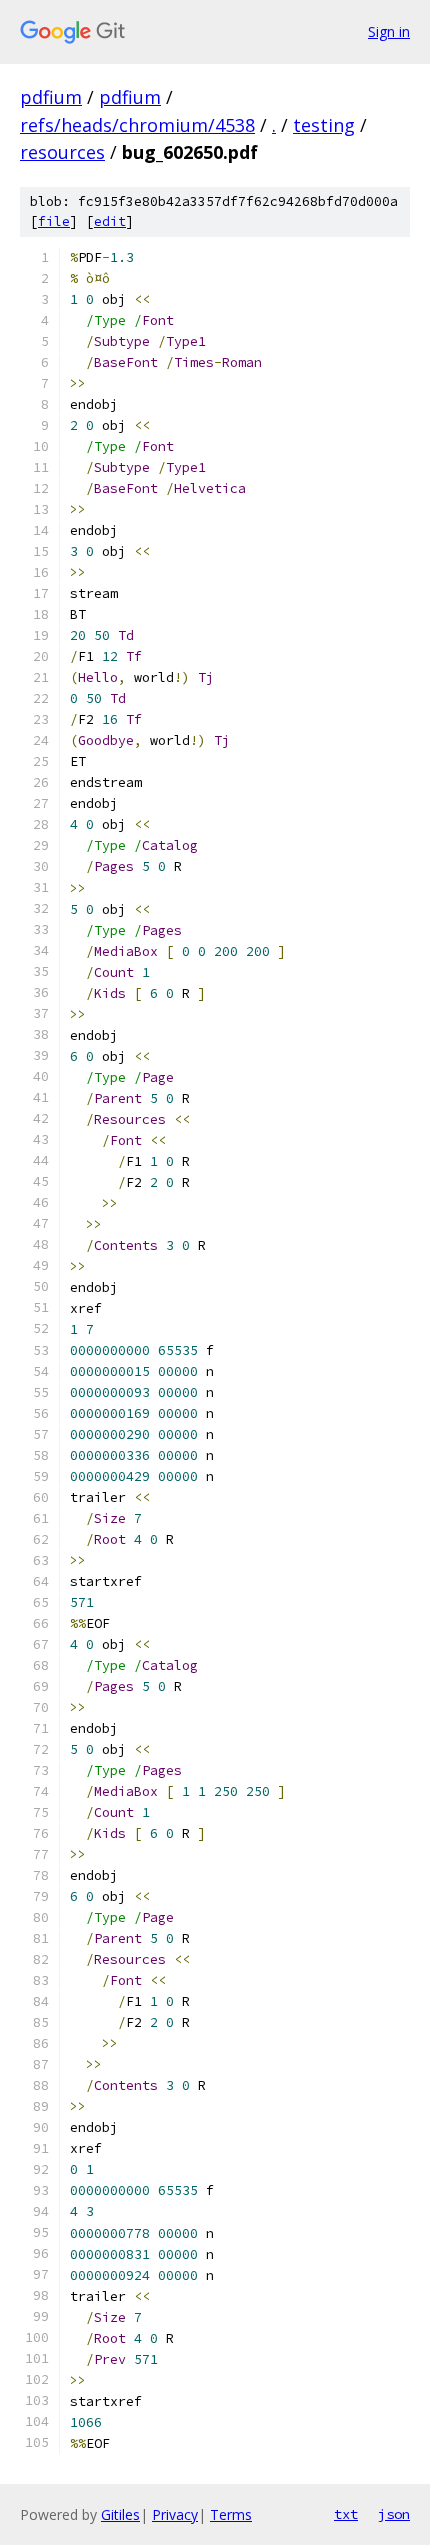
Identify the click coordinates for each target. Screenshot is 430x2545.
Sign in (389, 31)
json (394, 2514)
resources (62, 152)
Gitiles (120, 2514)
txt (346, 2514)
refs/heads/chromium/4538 (137, 125)
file (54, 221)
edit (110, 221)
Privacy (175, 2514)
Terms (231, 2514)
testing (324, 125)
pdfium (51, 97)
